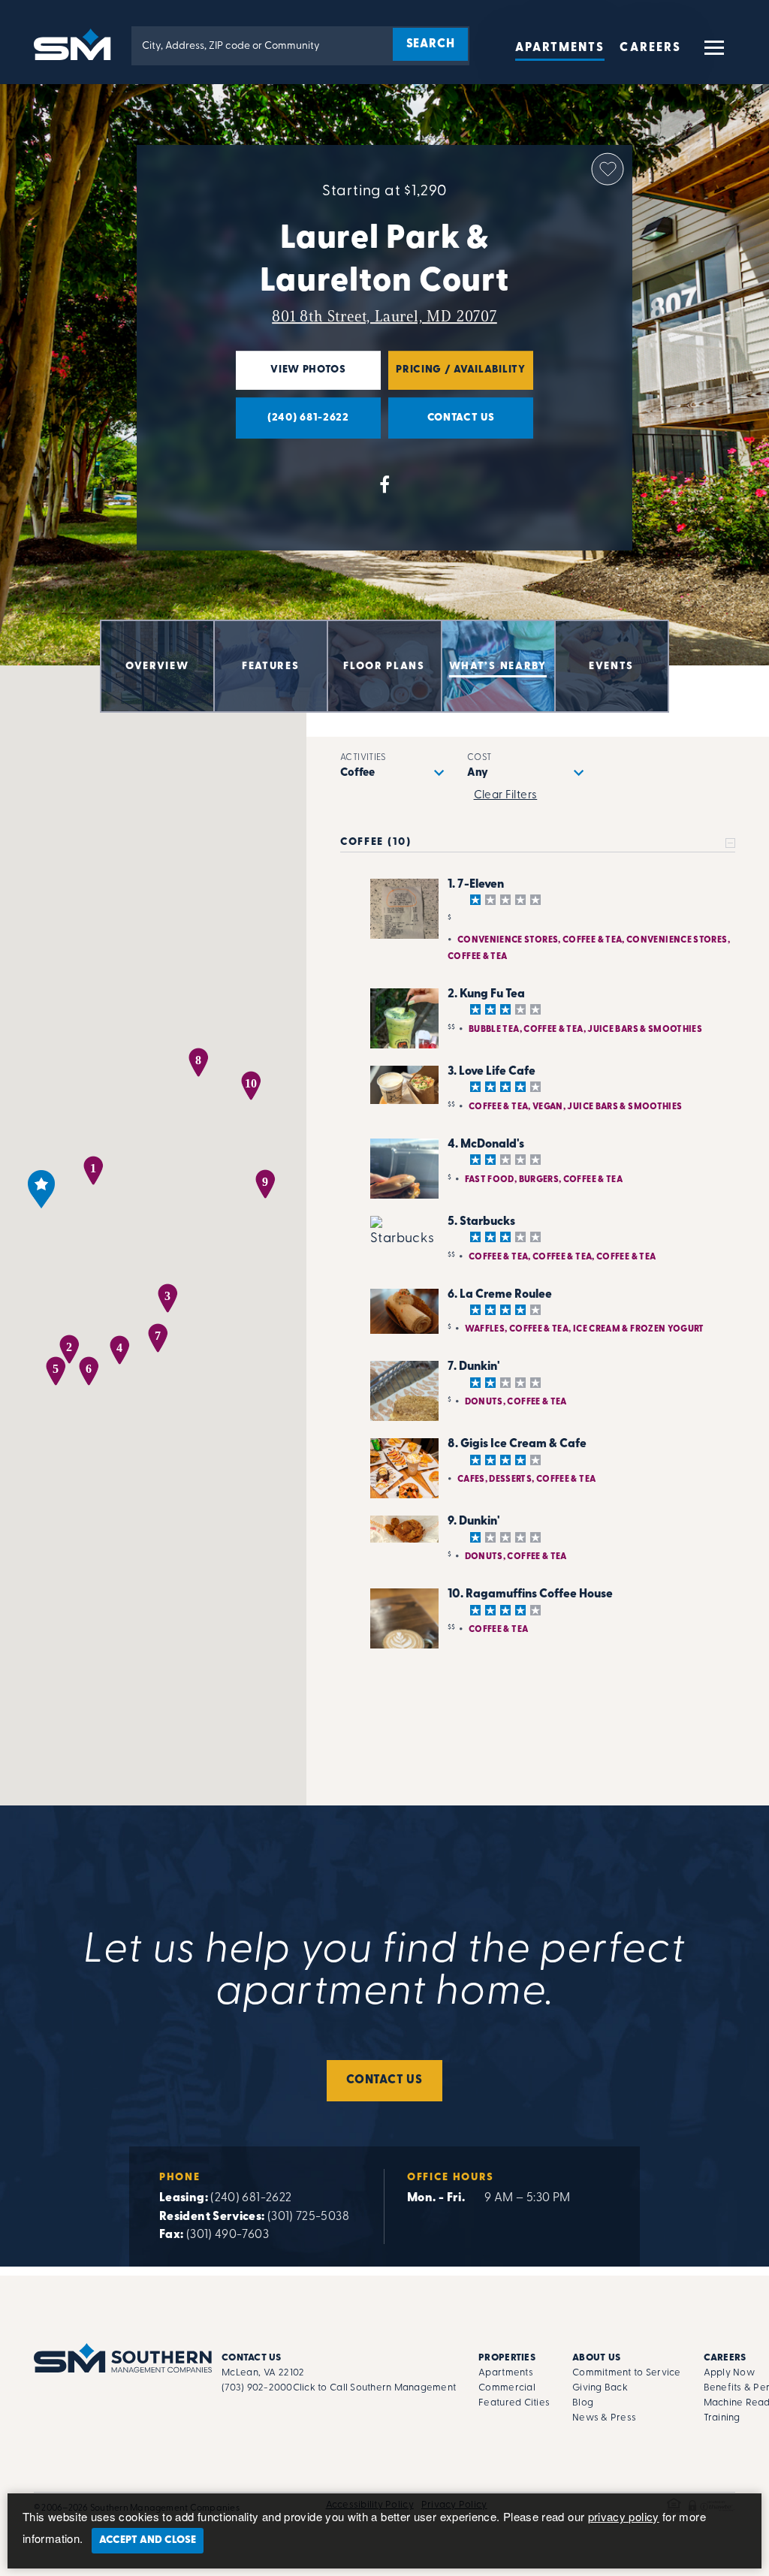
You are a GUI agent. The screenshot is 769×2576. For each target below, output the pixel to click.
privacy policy (624, 2516)
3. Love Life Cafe (492, 1072)
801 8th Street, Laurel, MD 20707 (384, 316)
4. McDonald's (486, 1145)
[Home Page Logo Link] (75, 43)
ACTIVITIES (363, 758)
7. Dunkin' (474, 1367)
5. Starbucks (481, 1222)
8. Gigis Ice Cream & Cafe (517, 1444)
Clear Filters (506, 796)
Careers (650, 48)
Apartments (560, 48)
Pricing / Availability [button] (457, 377)
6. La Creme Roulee (500, 1295)
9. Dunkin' (474, 1522)
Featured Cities (514, 2403)
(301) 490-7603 (228, 2235)
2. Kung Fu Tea (486, 994)
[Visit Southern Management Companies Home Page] (123, 2358)
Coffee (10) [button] (375, 842)
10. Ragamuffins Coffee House (530, 1594)
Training (722, 2418)
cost (479, 758)
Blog (583, 2403)
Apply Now (729, 2373)
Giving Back (600, 2388)
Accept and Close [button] (148, 2540)
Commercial (507, 2388)
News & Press (604, 2418)
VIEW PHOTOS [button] (291, 377)
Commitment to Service (626, 2373)
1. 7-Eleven (476, 885)
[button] (713, 54)
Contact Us (384, 2080)
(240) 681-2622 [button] (293, 425)
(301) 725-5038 (308, 2217)
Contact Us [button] (442, 425)
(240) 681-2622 (251, 2198)
